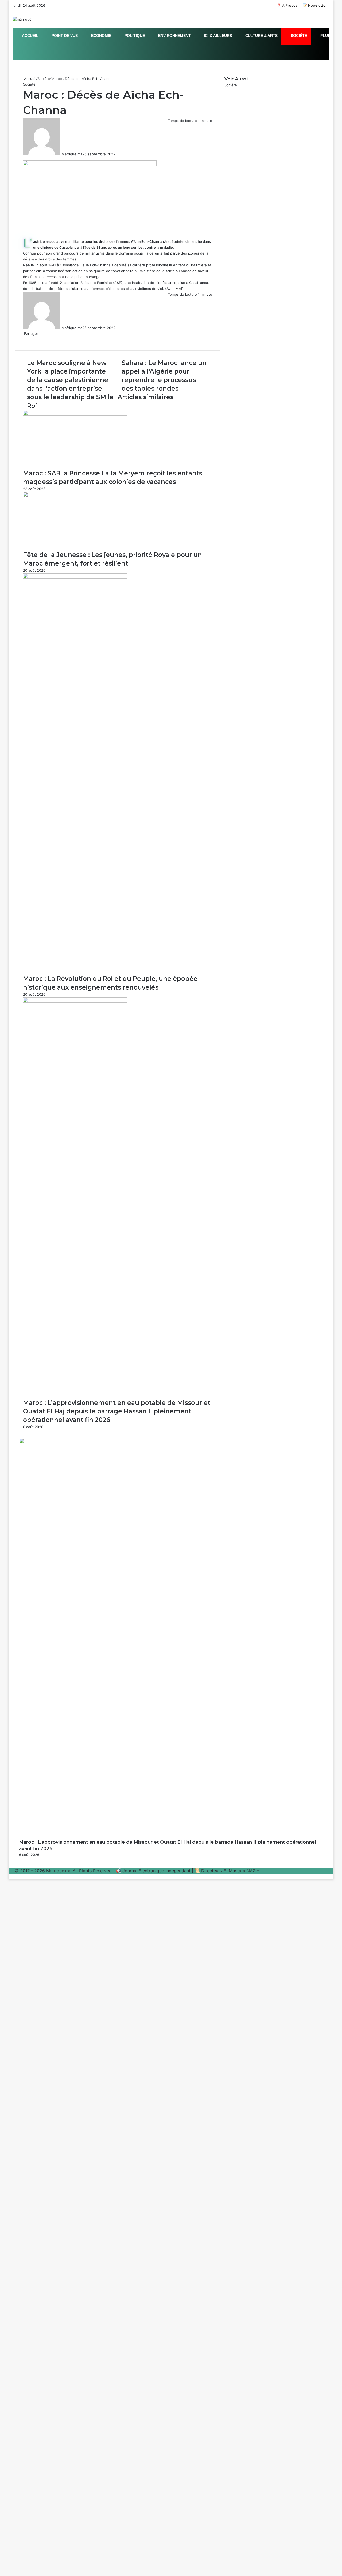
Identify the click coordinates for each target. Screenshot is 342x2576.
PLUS (325, 36)
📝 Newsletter (315, 5)
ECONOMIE (101, 36)
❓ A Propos (287, 5)
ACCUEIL (30, 36)
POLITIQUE (134, 36)
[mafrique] (22, 19)
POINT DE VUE (64, 36)
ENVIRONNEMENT (174, 36)
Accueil (30, 79)
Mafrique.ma (72, 154)
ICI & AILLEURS (217, 36)
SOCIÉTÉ (298, 36)
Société (44, 79)
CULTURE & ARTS (261, 36)
